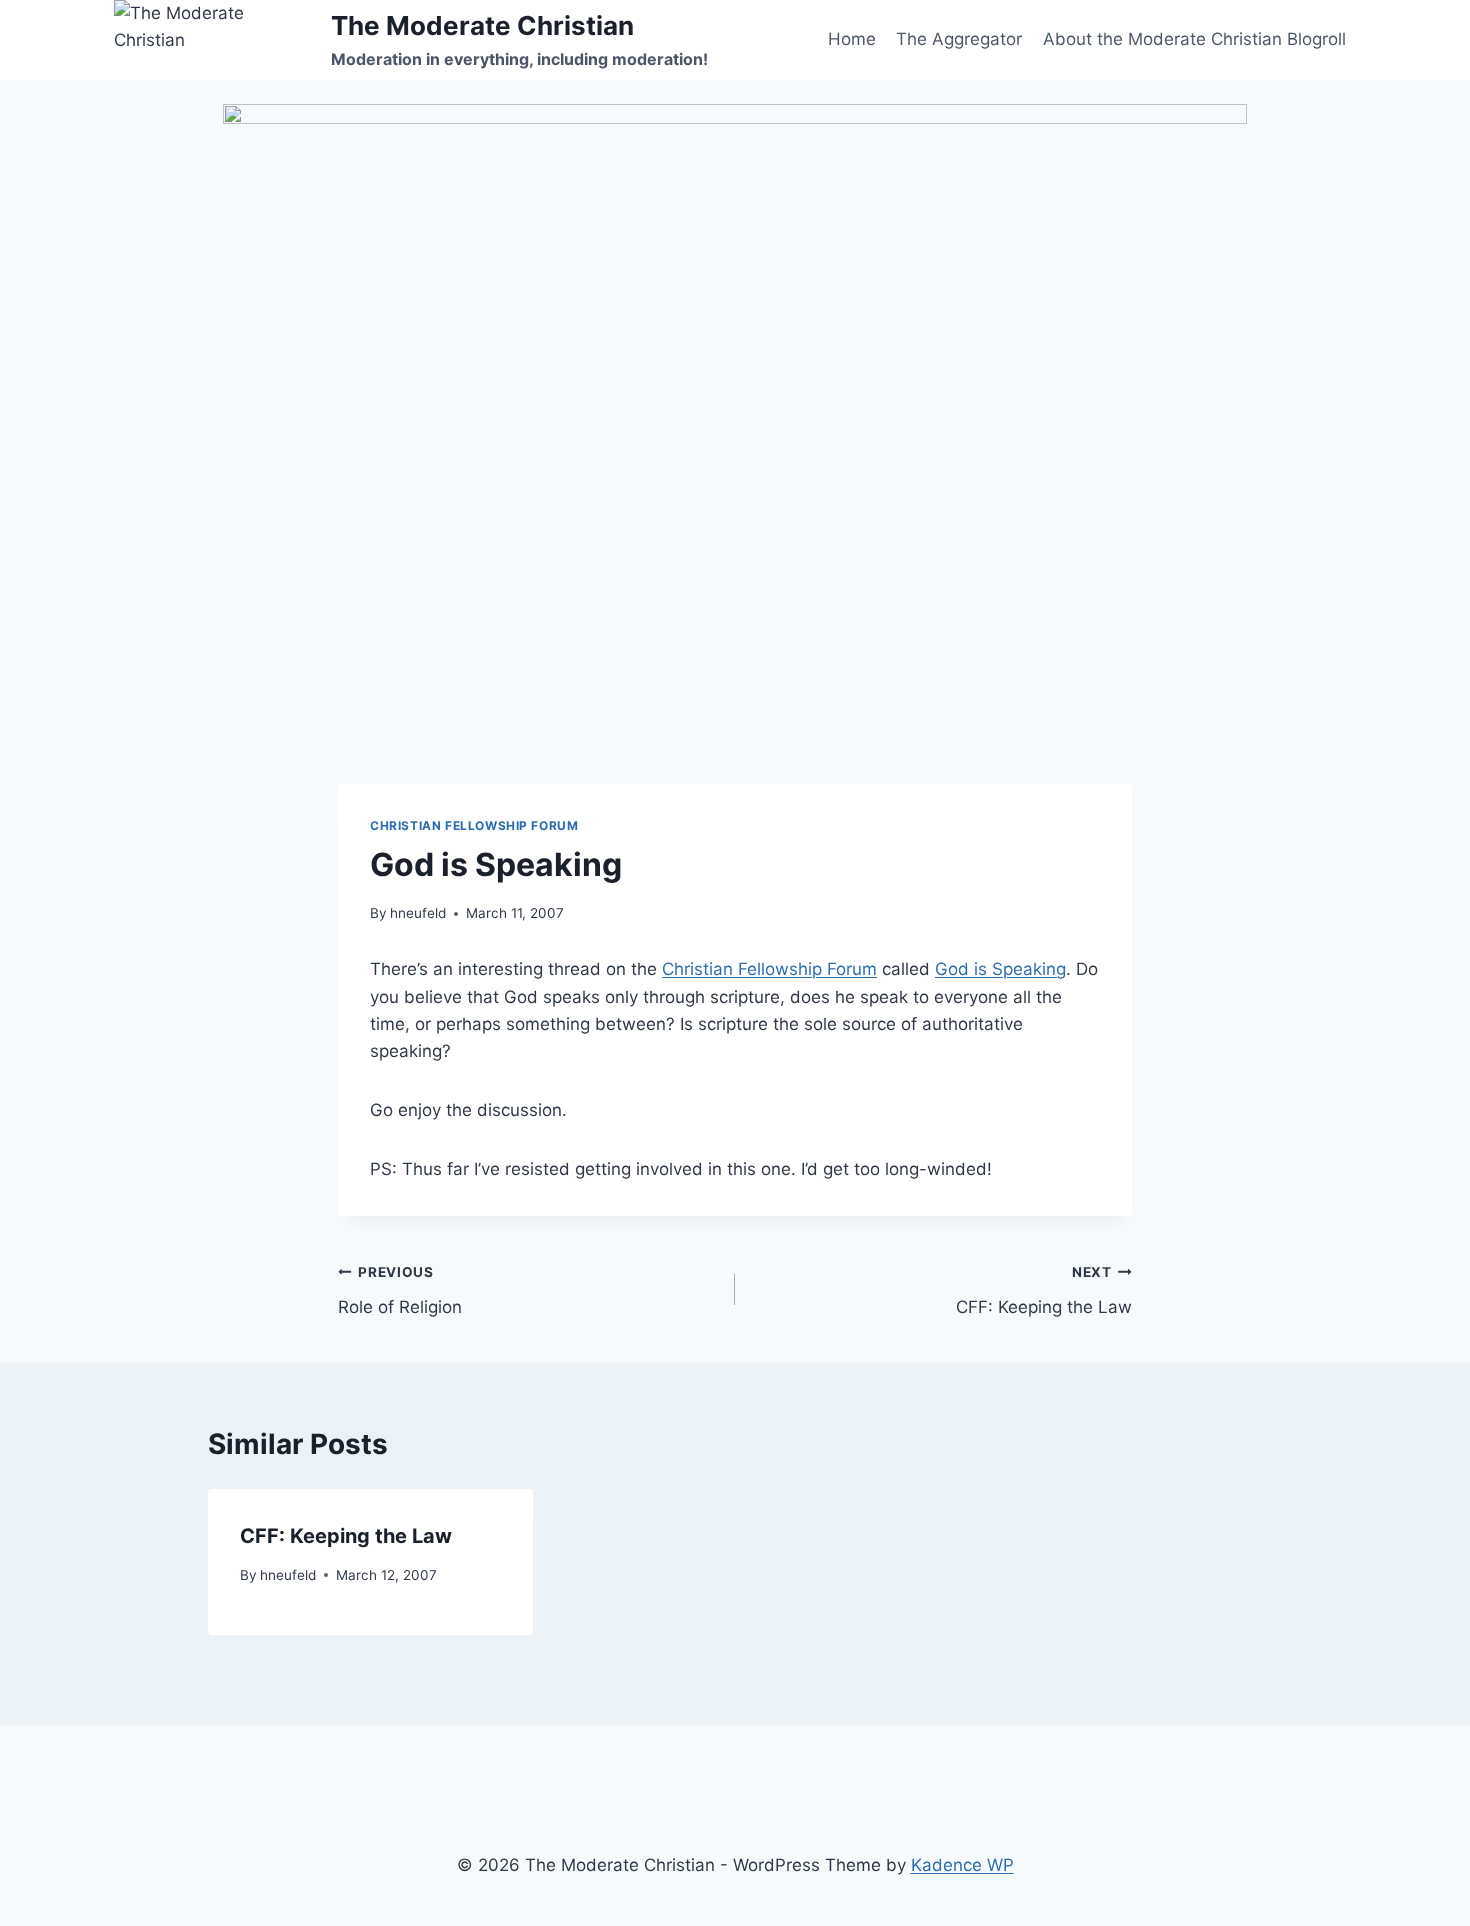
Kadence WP (962, 1865)
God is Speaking (1000, 969)
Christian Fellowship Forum (474, 825)
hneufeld (418, 913)
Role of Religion (400, 1290)
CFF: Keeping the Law (1044, 1290)
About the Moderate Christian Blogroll (1194, 39)
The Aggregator (959, 39)
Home (852, 39)
